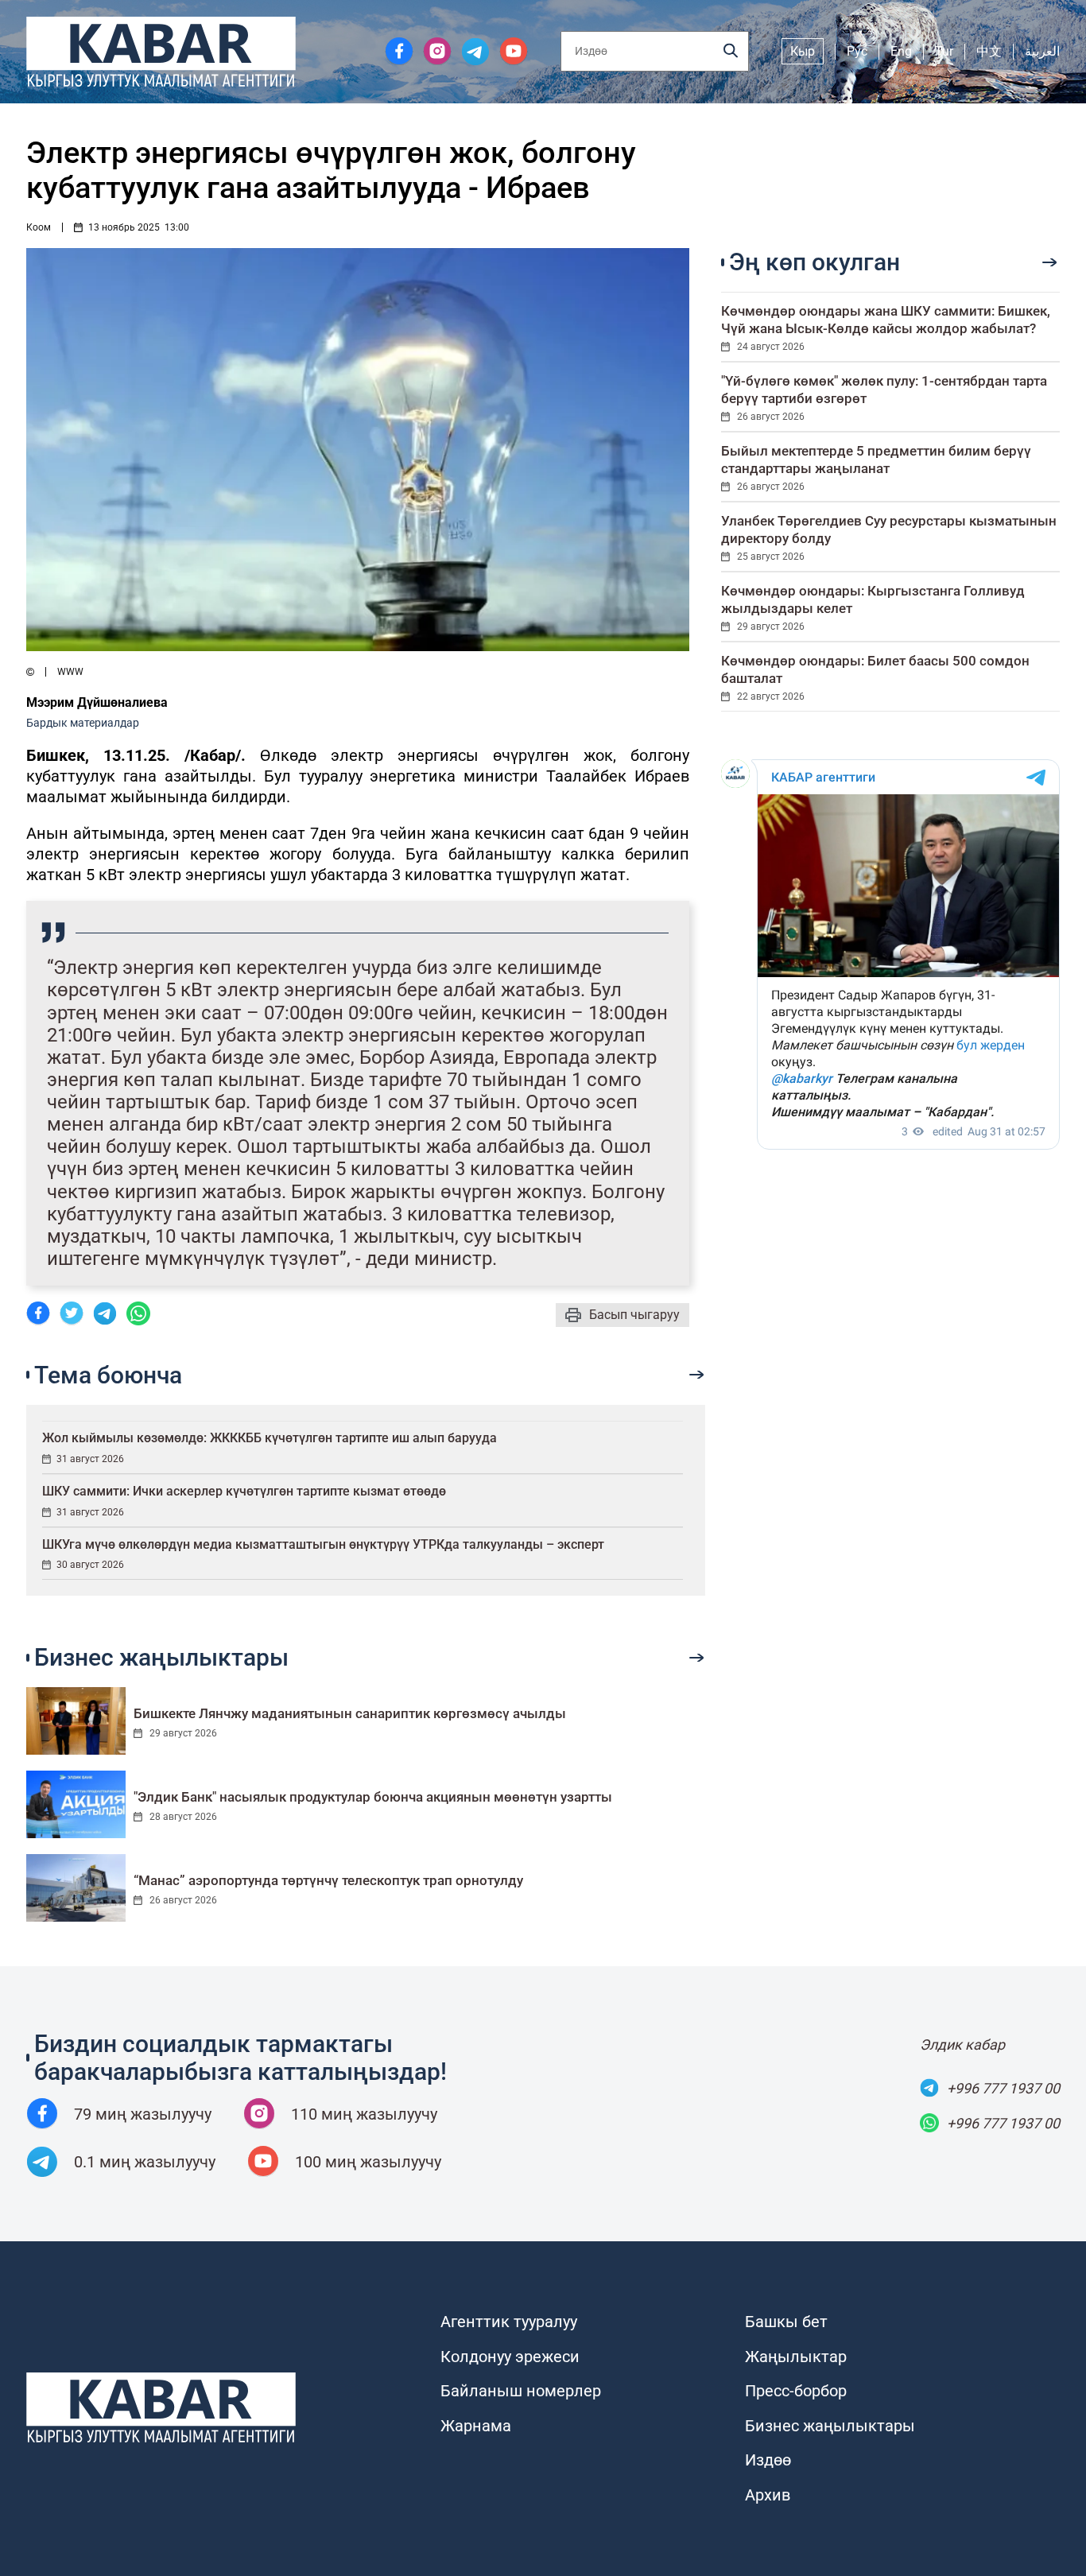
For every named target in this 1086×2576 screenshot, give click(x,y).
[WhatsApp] (138, 1315)
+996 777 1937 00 (1003, 2088)
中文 (989, 51)
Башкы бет (786, 2322)
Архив (768, 2495)
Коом (39, 227)
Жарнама (476, 2426)
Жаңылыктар (796, 2357)
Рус (857, 51)
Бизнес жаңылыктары (830, 2426)
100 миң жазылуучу (368, 2162)
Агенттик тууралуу (509, 2322)
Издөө (768, 2460)
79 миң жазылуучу (143, 2114)
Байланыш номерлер (521, 2391)
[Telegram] (105, 1315)
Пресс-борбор (796, 2391)
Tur (944, 51)
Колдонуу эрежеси (510, 2357)
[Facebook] (38, 1315)
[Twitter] (72, 1315)
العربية (1042, 51)
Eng (901, 51)
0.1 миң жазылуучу (145, 2162)
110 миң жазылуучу (364, 2114)
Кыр (803, 51)
